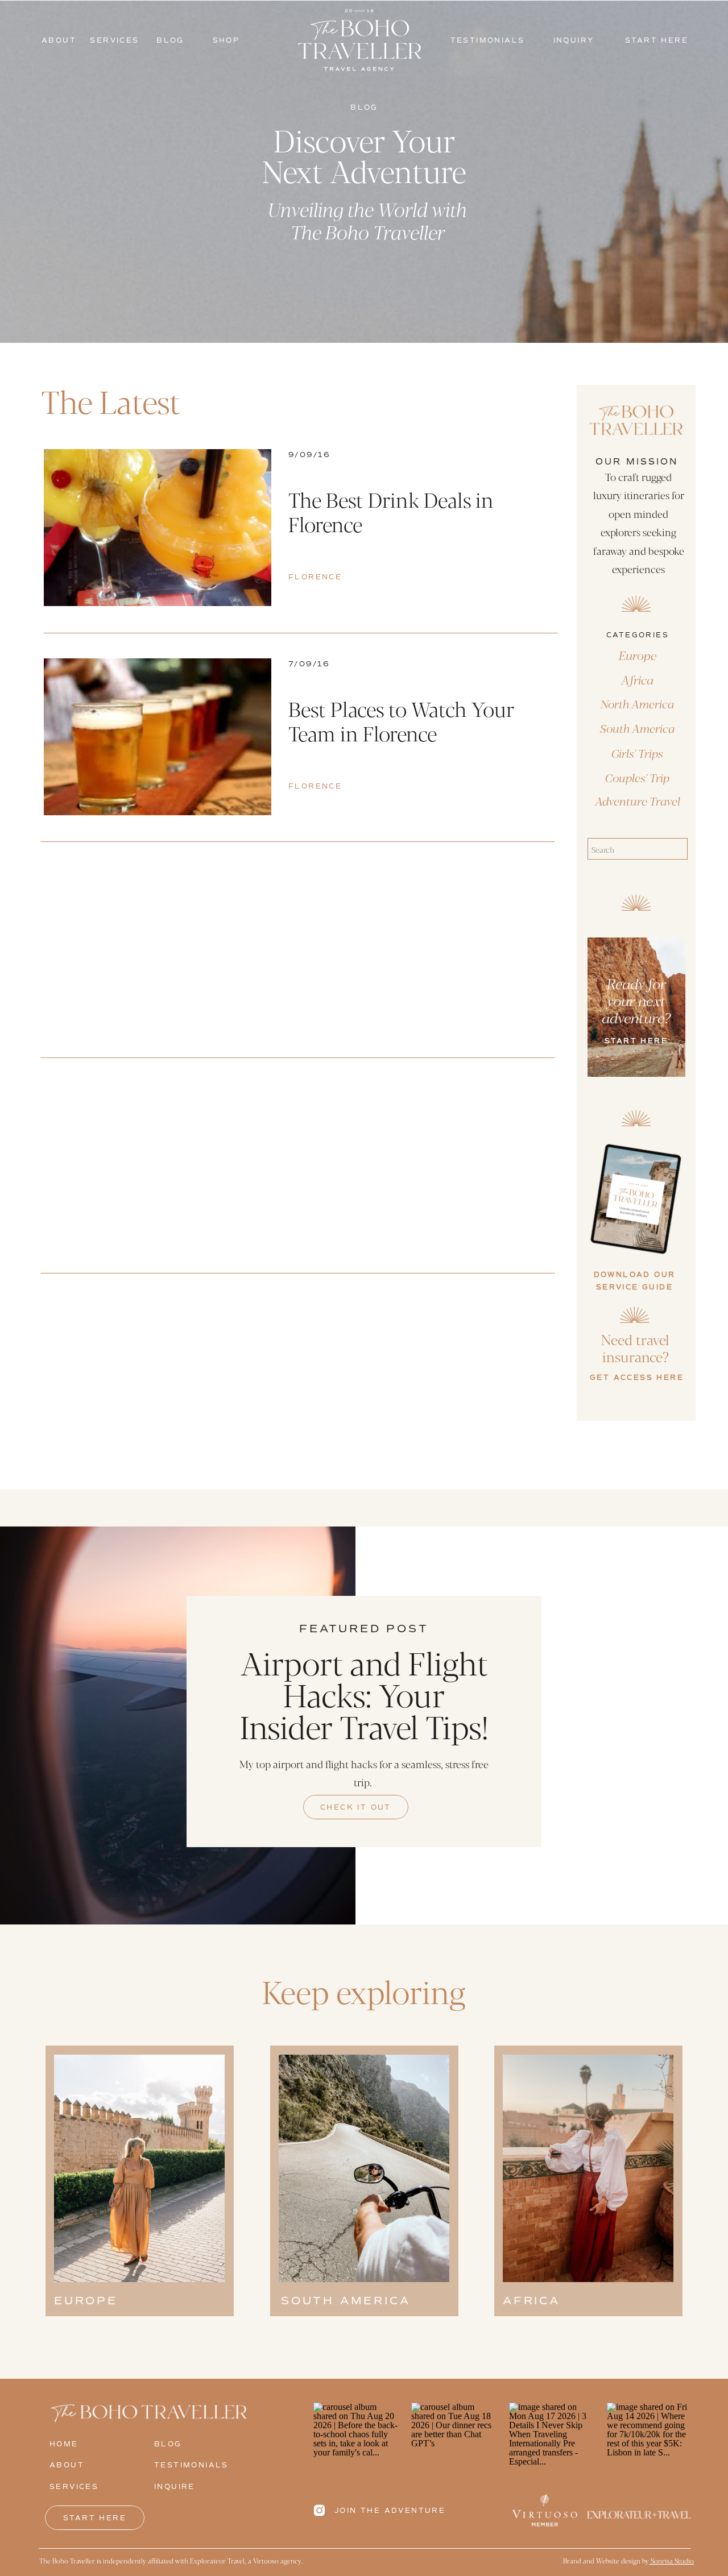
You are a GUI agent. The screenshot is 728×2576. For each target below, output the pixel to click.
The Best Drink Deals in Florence (391, 511)
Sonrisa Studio (671, 2561)
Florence (315, 577)
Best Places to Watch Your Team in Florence (401, 721)
